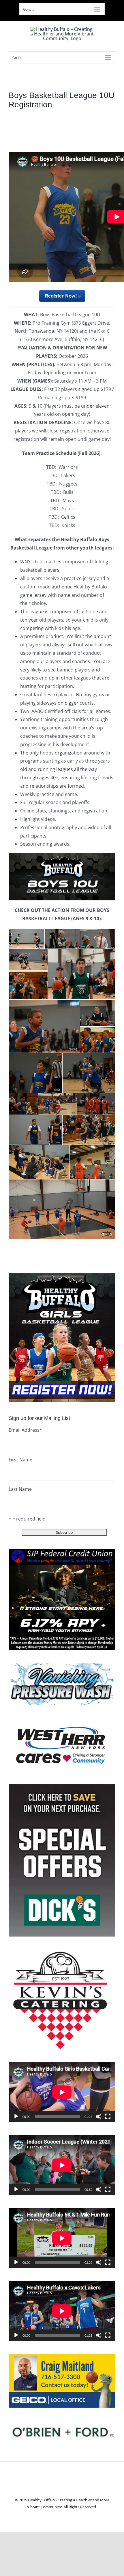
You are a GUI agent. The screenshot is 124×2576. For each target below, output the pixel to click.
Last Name (20, 1489)
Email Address (25, 1430)
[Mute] (99, 2116)
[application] (62, 2092)
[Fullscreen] (108, 2116)
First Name (20, 1460)
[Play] (16, 2116)
